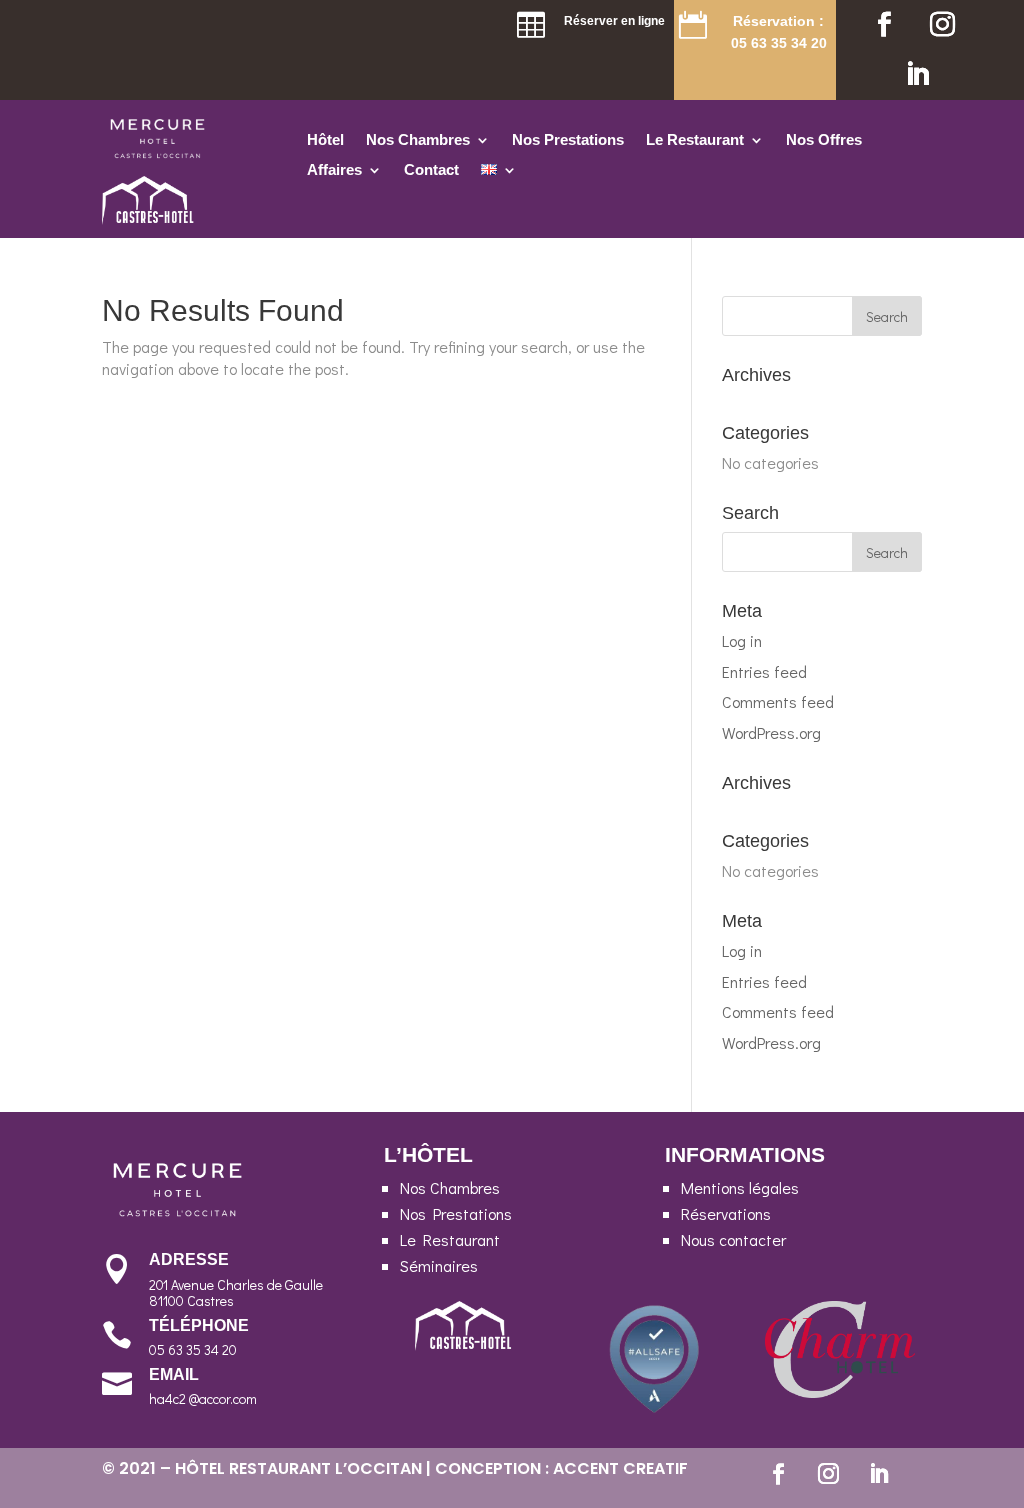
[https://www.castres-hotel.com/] (149, 218)
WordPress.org (771, 732)
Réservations (726, 1213)
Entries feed (764, 671)
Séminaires (439, 1265)
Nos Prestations (568, 140)
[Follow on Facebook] (884, 25)
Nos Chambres (418, 140)
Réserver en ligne (614, 21)
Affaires (334, 170)
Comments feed (778, 701)
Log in (742, 640)
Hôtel (325, 140)
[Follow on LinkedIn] (917, 75)
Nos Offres (824, 140)
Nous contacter (733, 1239)
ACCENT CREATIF (620, 1468)
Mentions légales (740, 1187)
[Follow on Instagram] (942, 25)
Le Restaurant (695, 140)
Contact (431, 170)
